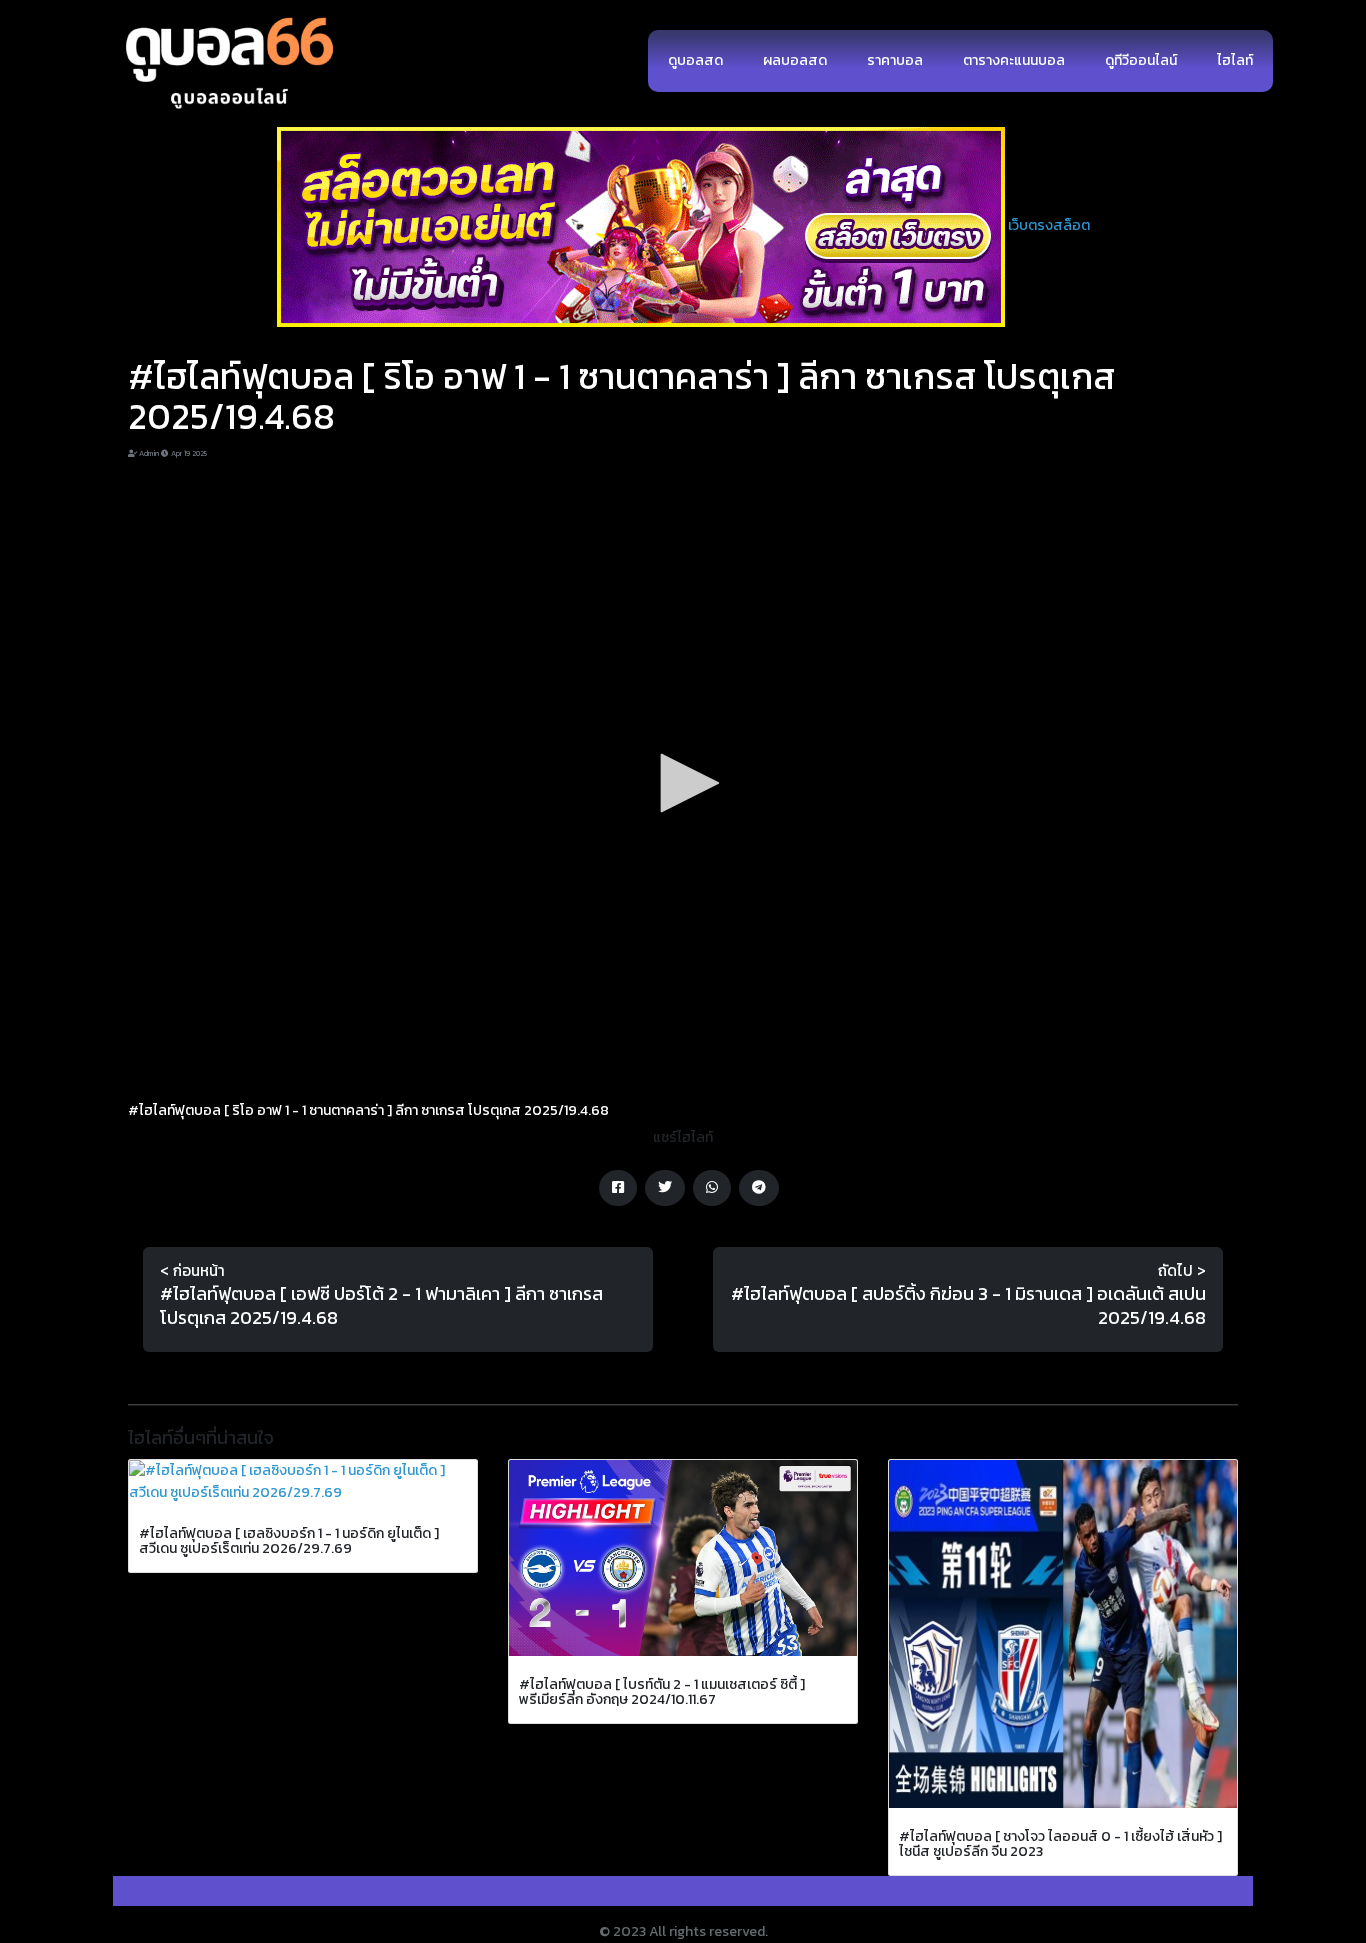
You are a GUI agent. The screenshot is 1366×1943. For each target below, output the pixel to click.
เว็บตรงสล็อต (1049, 225)
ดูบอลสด (695, 60)
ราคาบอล (895, 60)
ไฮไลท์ (1235, 60)
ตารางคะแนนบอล (1014, 60)
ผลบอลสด (795, 60)
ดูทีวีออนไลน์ (1141, 60)
